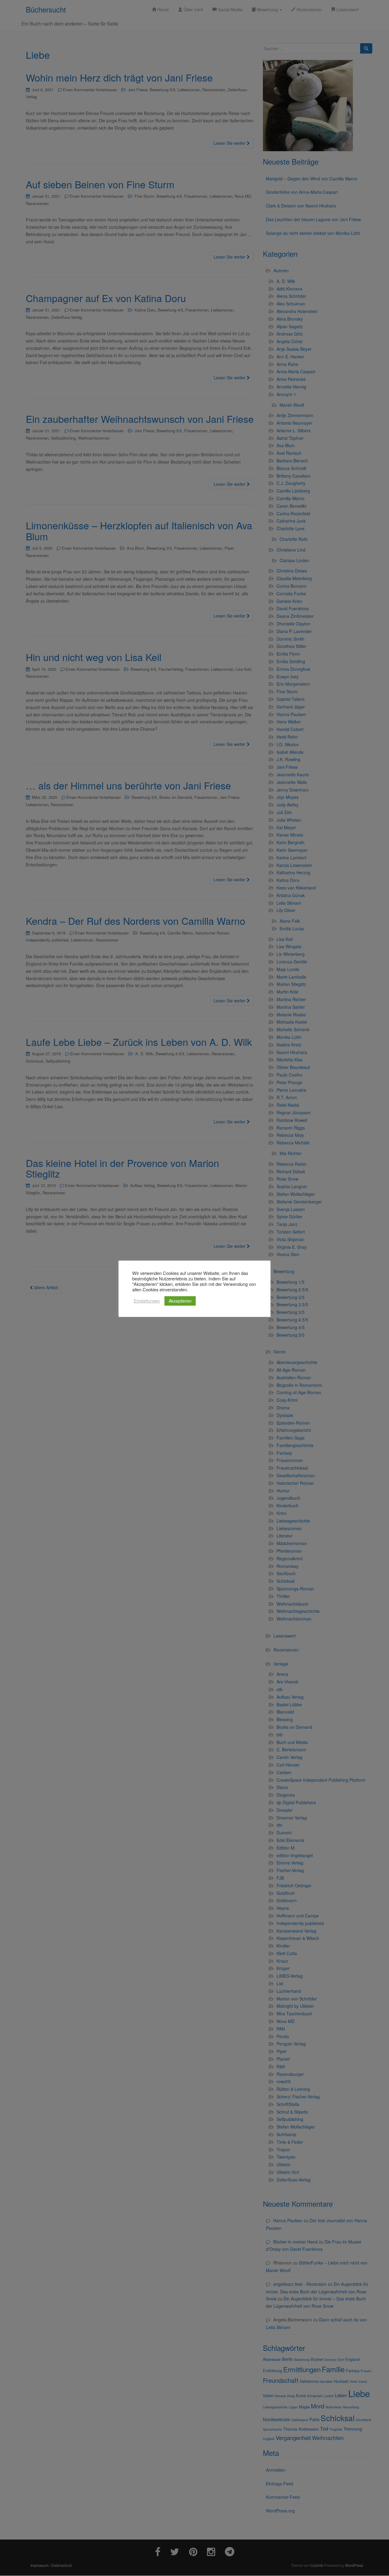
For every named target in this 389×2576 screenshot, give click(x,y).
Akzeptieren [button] (180, 1301)
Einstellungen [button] (147, 1301)
